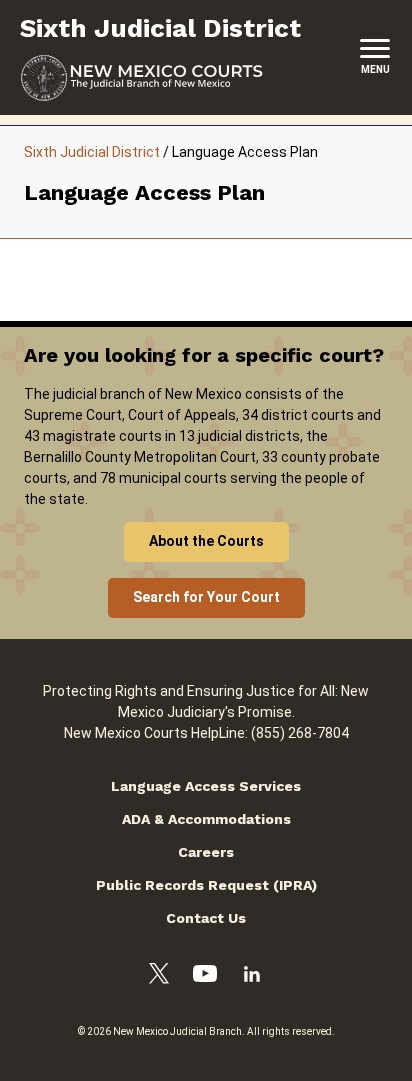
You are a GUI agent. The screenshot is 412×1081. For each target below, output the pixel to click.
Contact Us (206, 918)
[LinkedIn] (252, 977)
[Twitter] (159, 976)
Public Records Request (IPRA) (206, 885)
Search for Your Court (206, 597)
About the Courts (206, 541)
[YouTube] (205, 976)
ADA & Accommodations (206, 819)
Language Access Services (206, 786)
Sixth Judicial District (92, 152)
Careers (206, 852)
